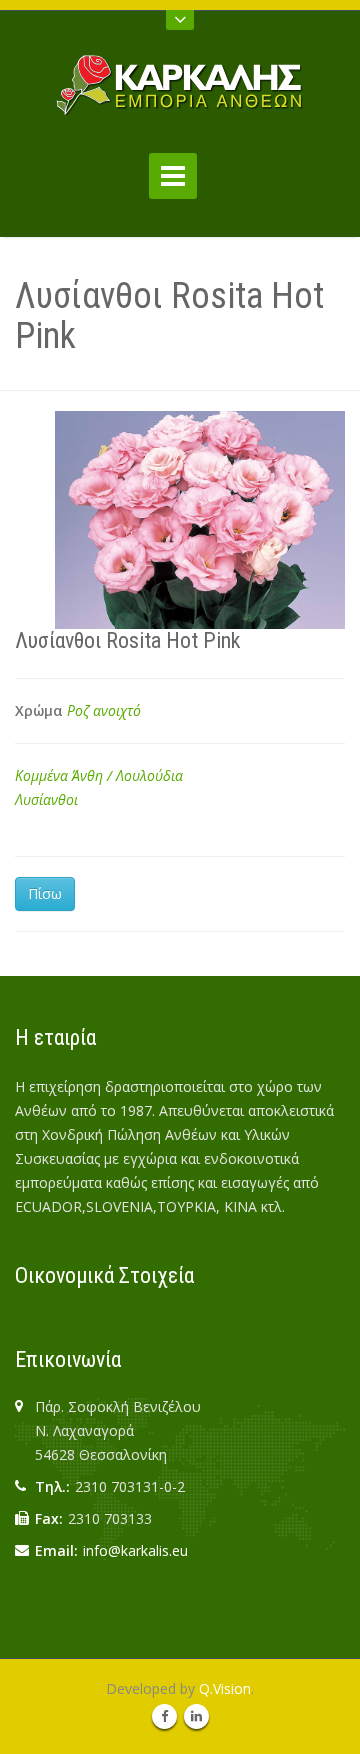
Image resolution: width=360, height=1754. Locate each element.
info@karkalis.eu (135, 1550)
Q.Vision (225, 1688)
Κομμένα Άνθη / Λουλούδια (99, 775)
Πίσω (45, 893)
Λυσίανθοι (46, 799)
